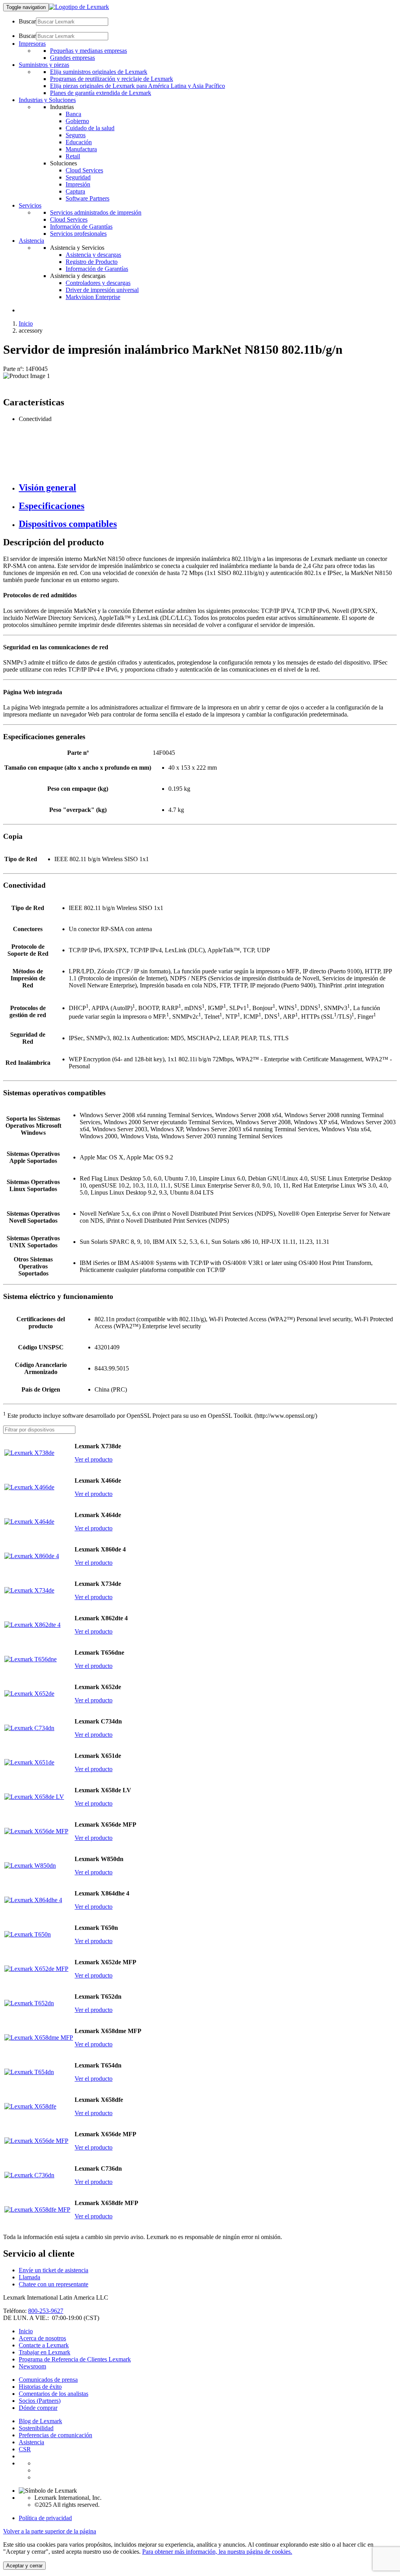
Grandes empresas (72, 58)
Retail (73, 156)
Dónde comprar (38, 2408)
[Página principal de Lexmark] (79, 7)
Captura (75, 191)
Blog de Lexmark (40, 2421)
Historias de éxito (40, 2387)
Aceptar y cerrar (24, 2566)
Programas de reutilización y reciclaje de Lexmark (112, 79)
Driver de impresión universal (102, 290)
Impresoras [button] (32, 44)
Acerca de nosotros (42, 2338)
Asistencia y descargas (93, 255)
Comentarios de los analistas (54, 2394)
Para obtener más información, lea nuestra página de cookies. (217, 2552)
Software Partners (87, 198)
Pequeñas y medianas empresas (88, 51)
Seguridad (78, 177)
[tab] (208, 488)
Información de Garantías (81, 227)
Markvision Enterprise (93, 297)
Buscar (27, 21)
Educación (79, 142)
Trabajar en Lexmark (45, 2352)
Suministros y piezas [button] (44, 65)
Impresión (78, 184)
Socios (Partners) (40, 2401)
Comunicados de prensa (48, 2380)
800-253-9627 (46, 2311)
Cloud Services (84, 170)
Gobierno (77, 121)
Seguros (76, 135)
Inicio (26, 323)
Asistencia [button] (31, 241)
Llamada (29, 2277)
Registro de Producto (92, 262)
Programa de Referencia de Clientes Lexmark (75, 2359)
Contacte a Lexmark (44, 2345)
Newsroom (32, 2366)
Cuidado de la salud (90, 128)
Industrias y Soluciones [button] (47, 100)
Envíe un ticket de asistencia (54, 2270)
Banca (73, 114)
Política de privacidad (45, 2518)
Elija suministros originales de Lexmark (99, 72)
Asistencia (31, 2442)
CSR (25, 2449)
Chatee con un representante (54, 2284)
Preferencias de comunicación (55, 2435)
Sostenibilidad (36, 2428)
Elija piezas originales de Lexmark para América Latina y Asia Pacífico (137, 86)
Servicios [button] (30, 205)
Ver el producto (94, 1459)
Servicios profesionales (78, 234)
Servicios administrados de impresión (96, 212)
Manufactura (81, 149)
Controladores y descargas (98, 283)
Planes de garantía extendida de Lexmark (101, 93)
